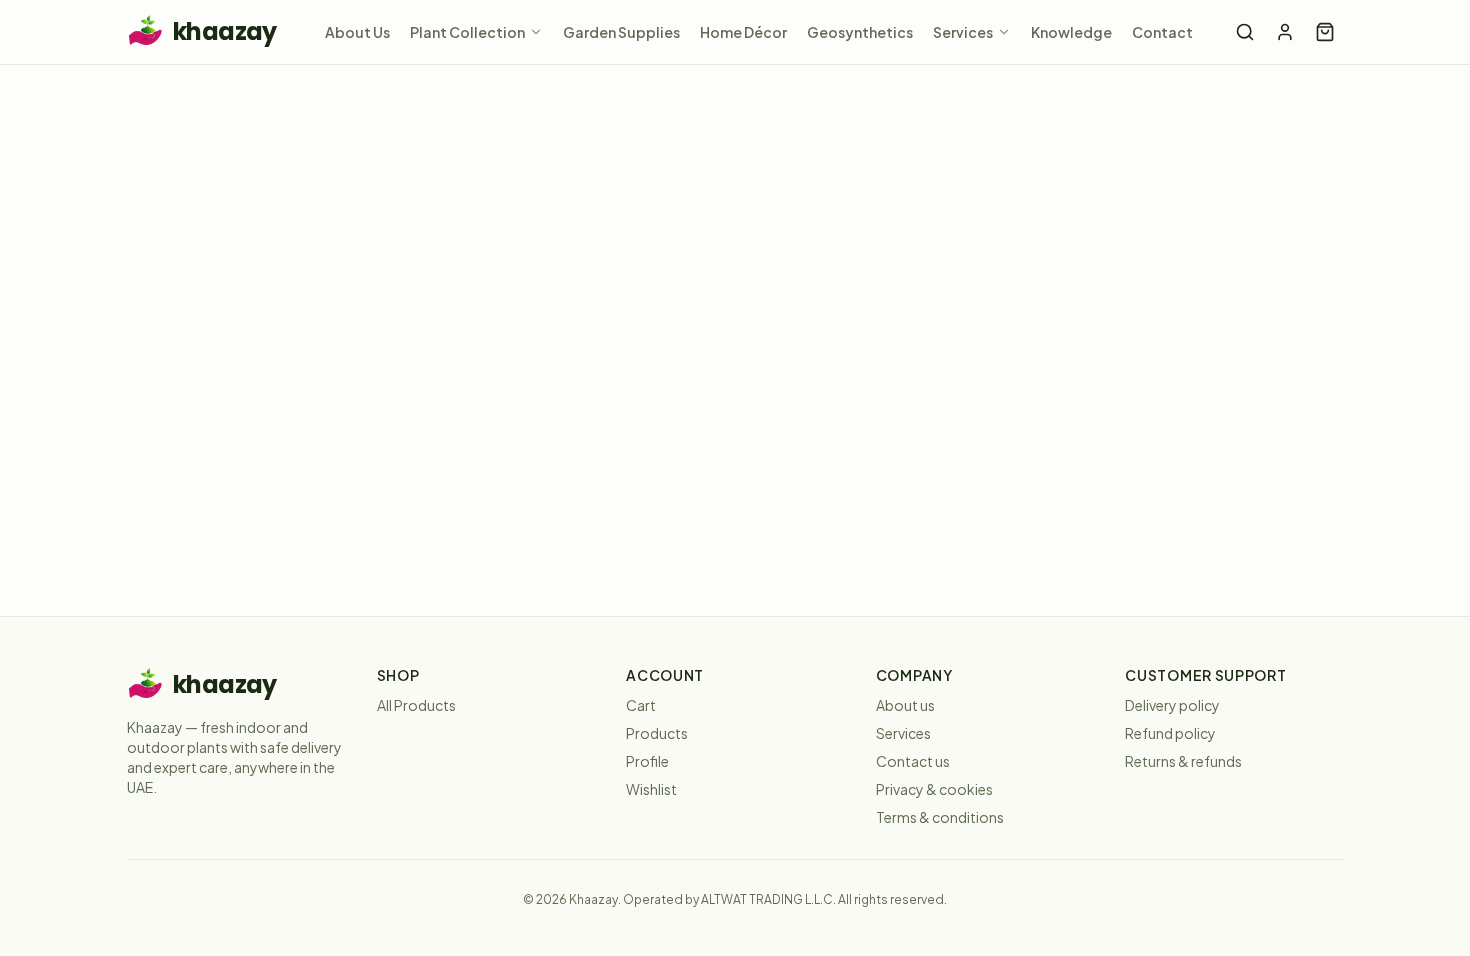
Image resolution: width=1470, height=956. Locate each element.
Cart (641, 705)
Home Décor (743, 32)
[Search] (1245, 32)
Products (657, 733)
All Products (416, 705)
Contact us (913, 761)
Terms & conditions (940, 817)
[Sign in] (1285, 32)
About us (905, 705)
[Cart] (1325, 32)
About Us (357, 32)
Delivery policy (1172, 705)
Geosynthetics (860, 32)
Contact (1162, 32)
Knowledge (1071, 32)
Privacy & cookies (934, 789)
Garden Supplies (621, 32)
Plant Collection (467, 32)
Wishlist (651, 789)
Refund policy (1170, 733)
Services (963, 32)
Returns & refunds (1183, 761)
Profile (647, 761)
